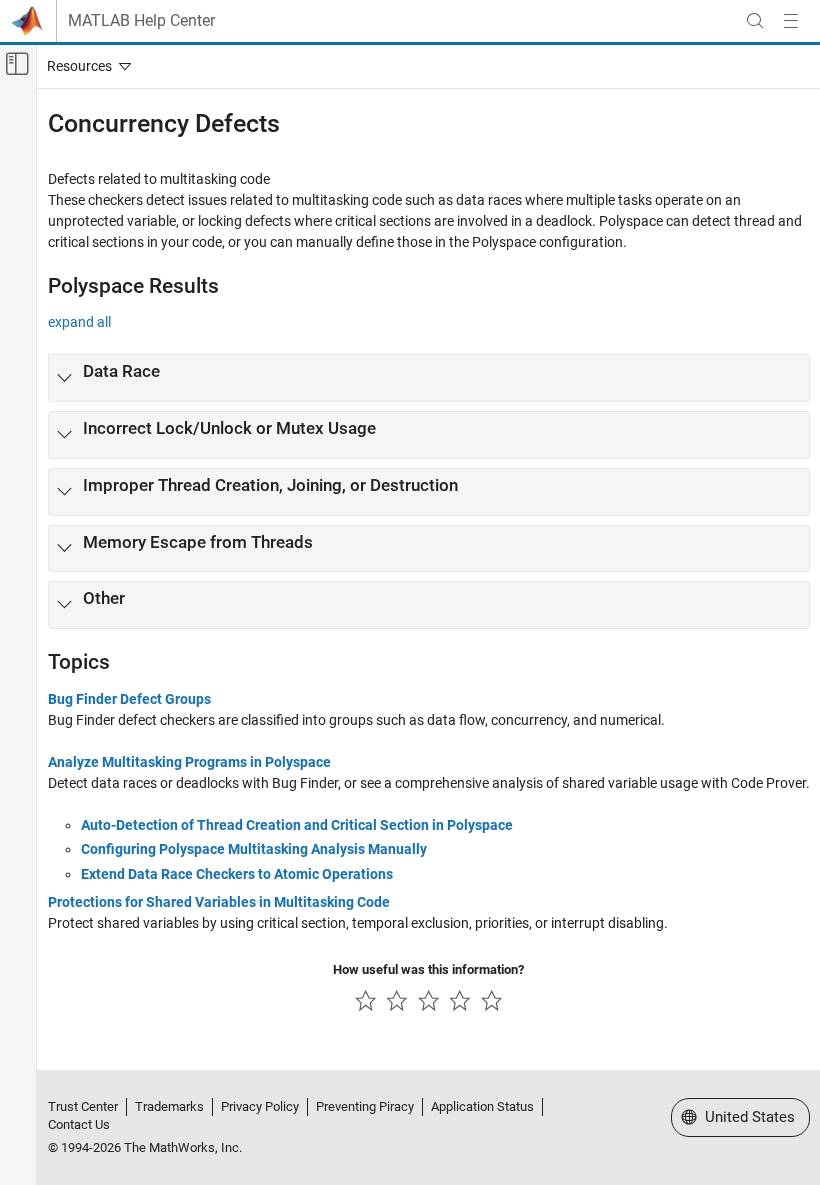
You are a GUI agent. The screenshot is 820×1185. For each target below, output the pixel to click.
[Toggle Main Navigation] (791, 21)
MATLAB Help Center (141, 21)
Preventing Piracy (365, 1106)
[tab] (429, 378)
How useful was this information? (428, 969)
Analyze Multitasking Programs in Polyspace (189, 762)
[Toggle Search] (755, 21)
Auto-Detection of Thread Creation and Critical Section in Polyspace (297, 825)
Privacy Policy (260, 1106)
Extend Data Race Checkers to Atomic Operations (237, 874)
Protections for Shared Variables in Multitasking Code (219, 902)
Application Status (482, 1106)
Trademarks (169, 1106)
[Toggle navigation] (85, 66)
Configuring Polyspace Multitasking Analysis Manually (254, 849)
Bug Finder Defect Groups (129, 699)
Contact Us (79, 1124)
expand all (79, 322)
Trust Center (83, 1106)
